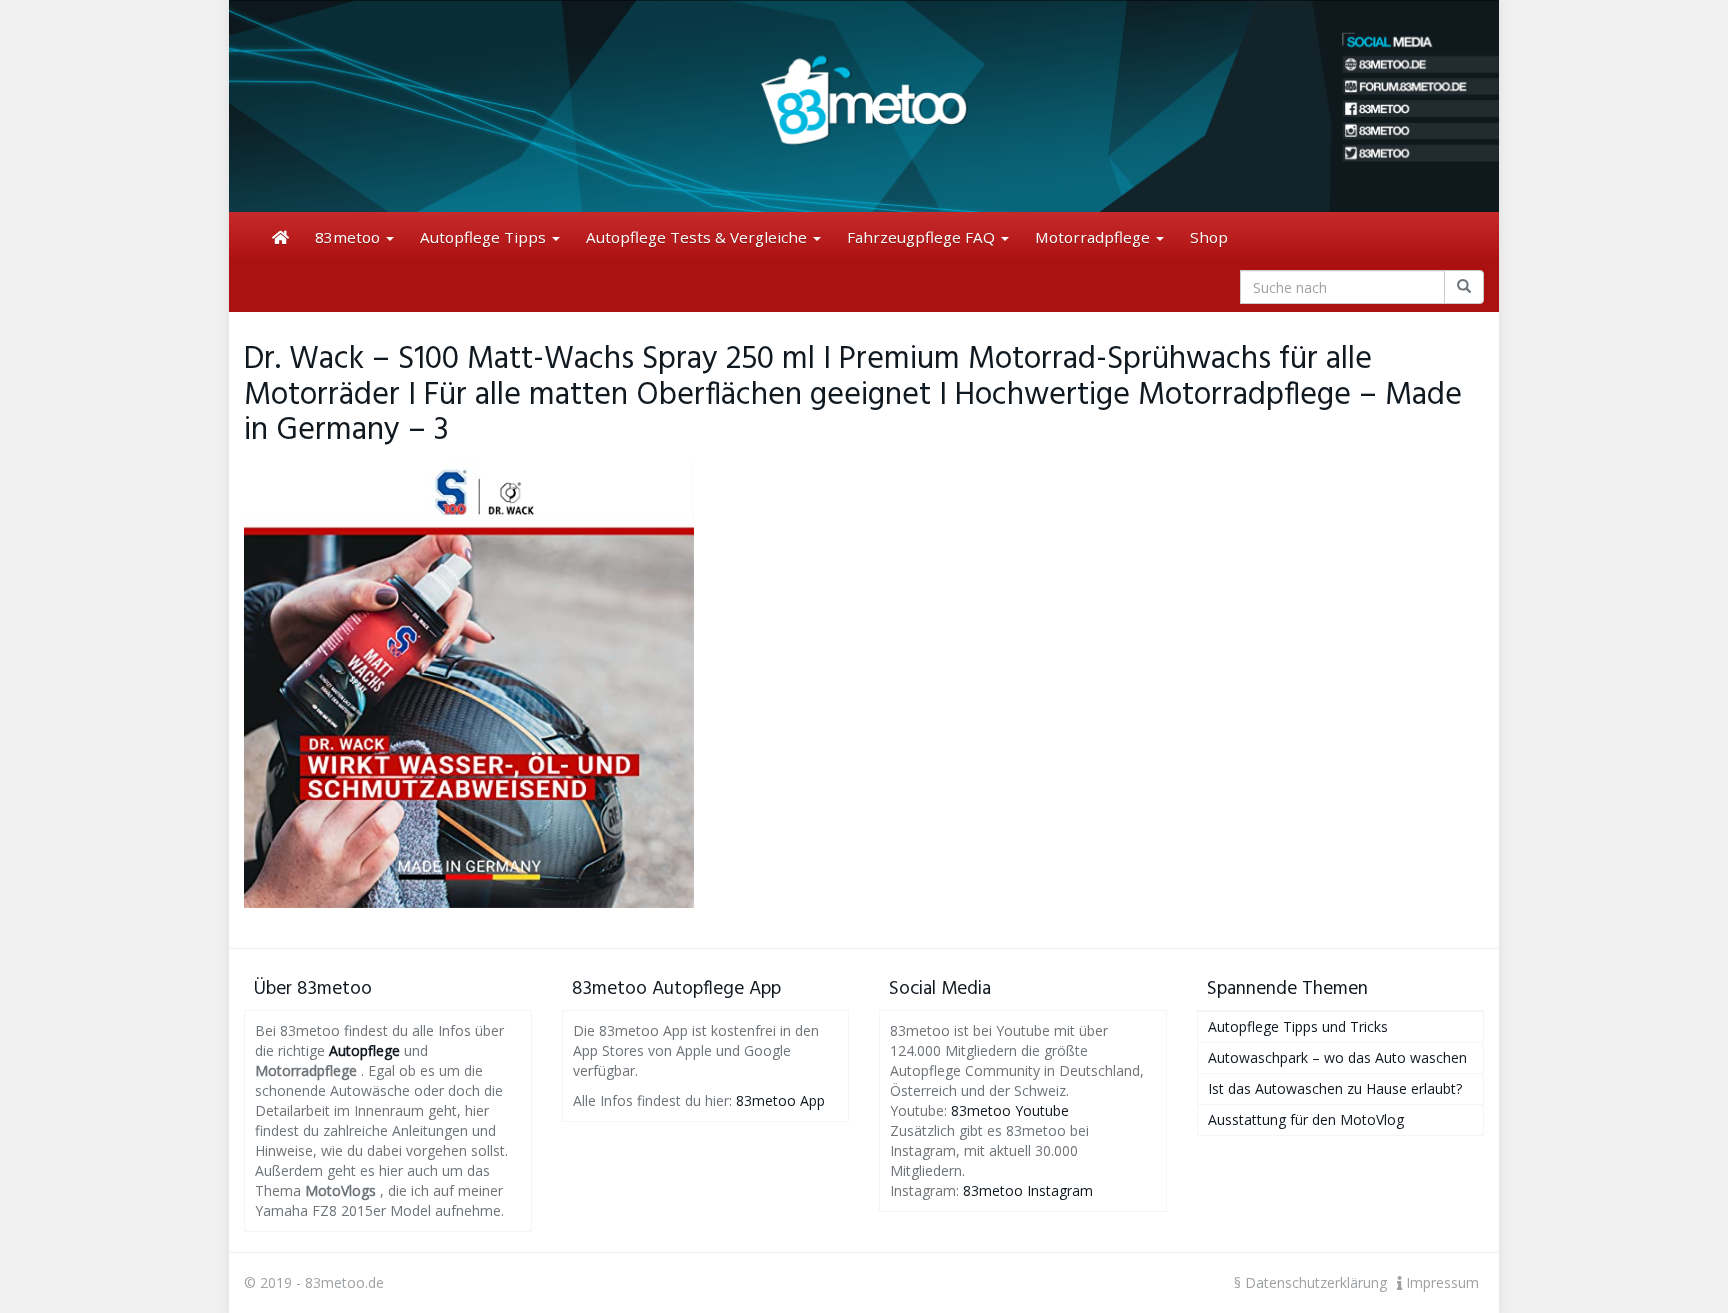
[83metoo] (864, 106)
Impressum (1440, 1282)
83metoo (349, 237)
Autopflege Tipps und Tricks (1298, 1026)
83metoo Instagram (1028, 1190)
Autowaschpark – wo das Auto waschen (1337, 1057)
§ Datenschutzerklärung (1310, 1282)
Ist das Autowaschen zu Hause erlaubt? (1335, 1088)
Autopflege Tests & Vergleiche (698, 237)
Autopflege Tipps (485, 237)
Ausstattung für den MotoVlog (1306, 1119)
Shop (1209, 237)
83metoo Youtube (1010, 1110)
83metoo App (780, 1100)
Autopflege (364, 1050)
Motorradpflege (1094, 237)
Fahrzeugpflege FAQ (923, 237)
